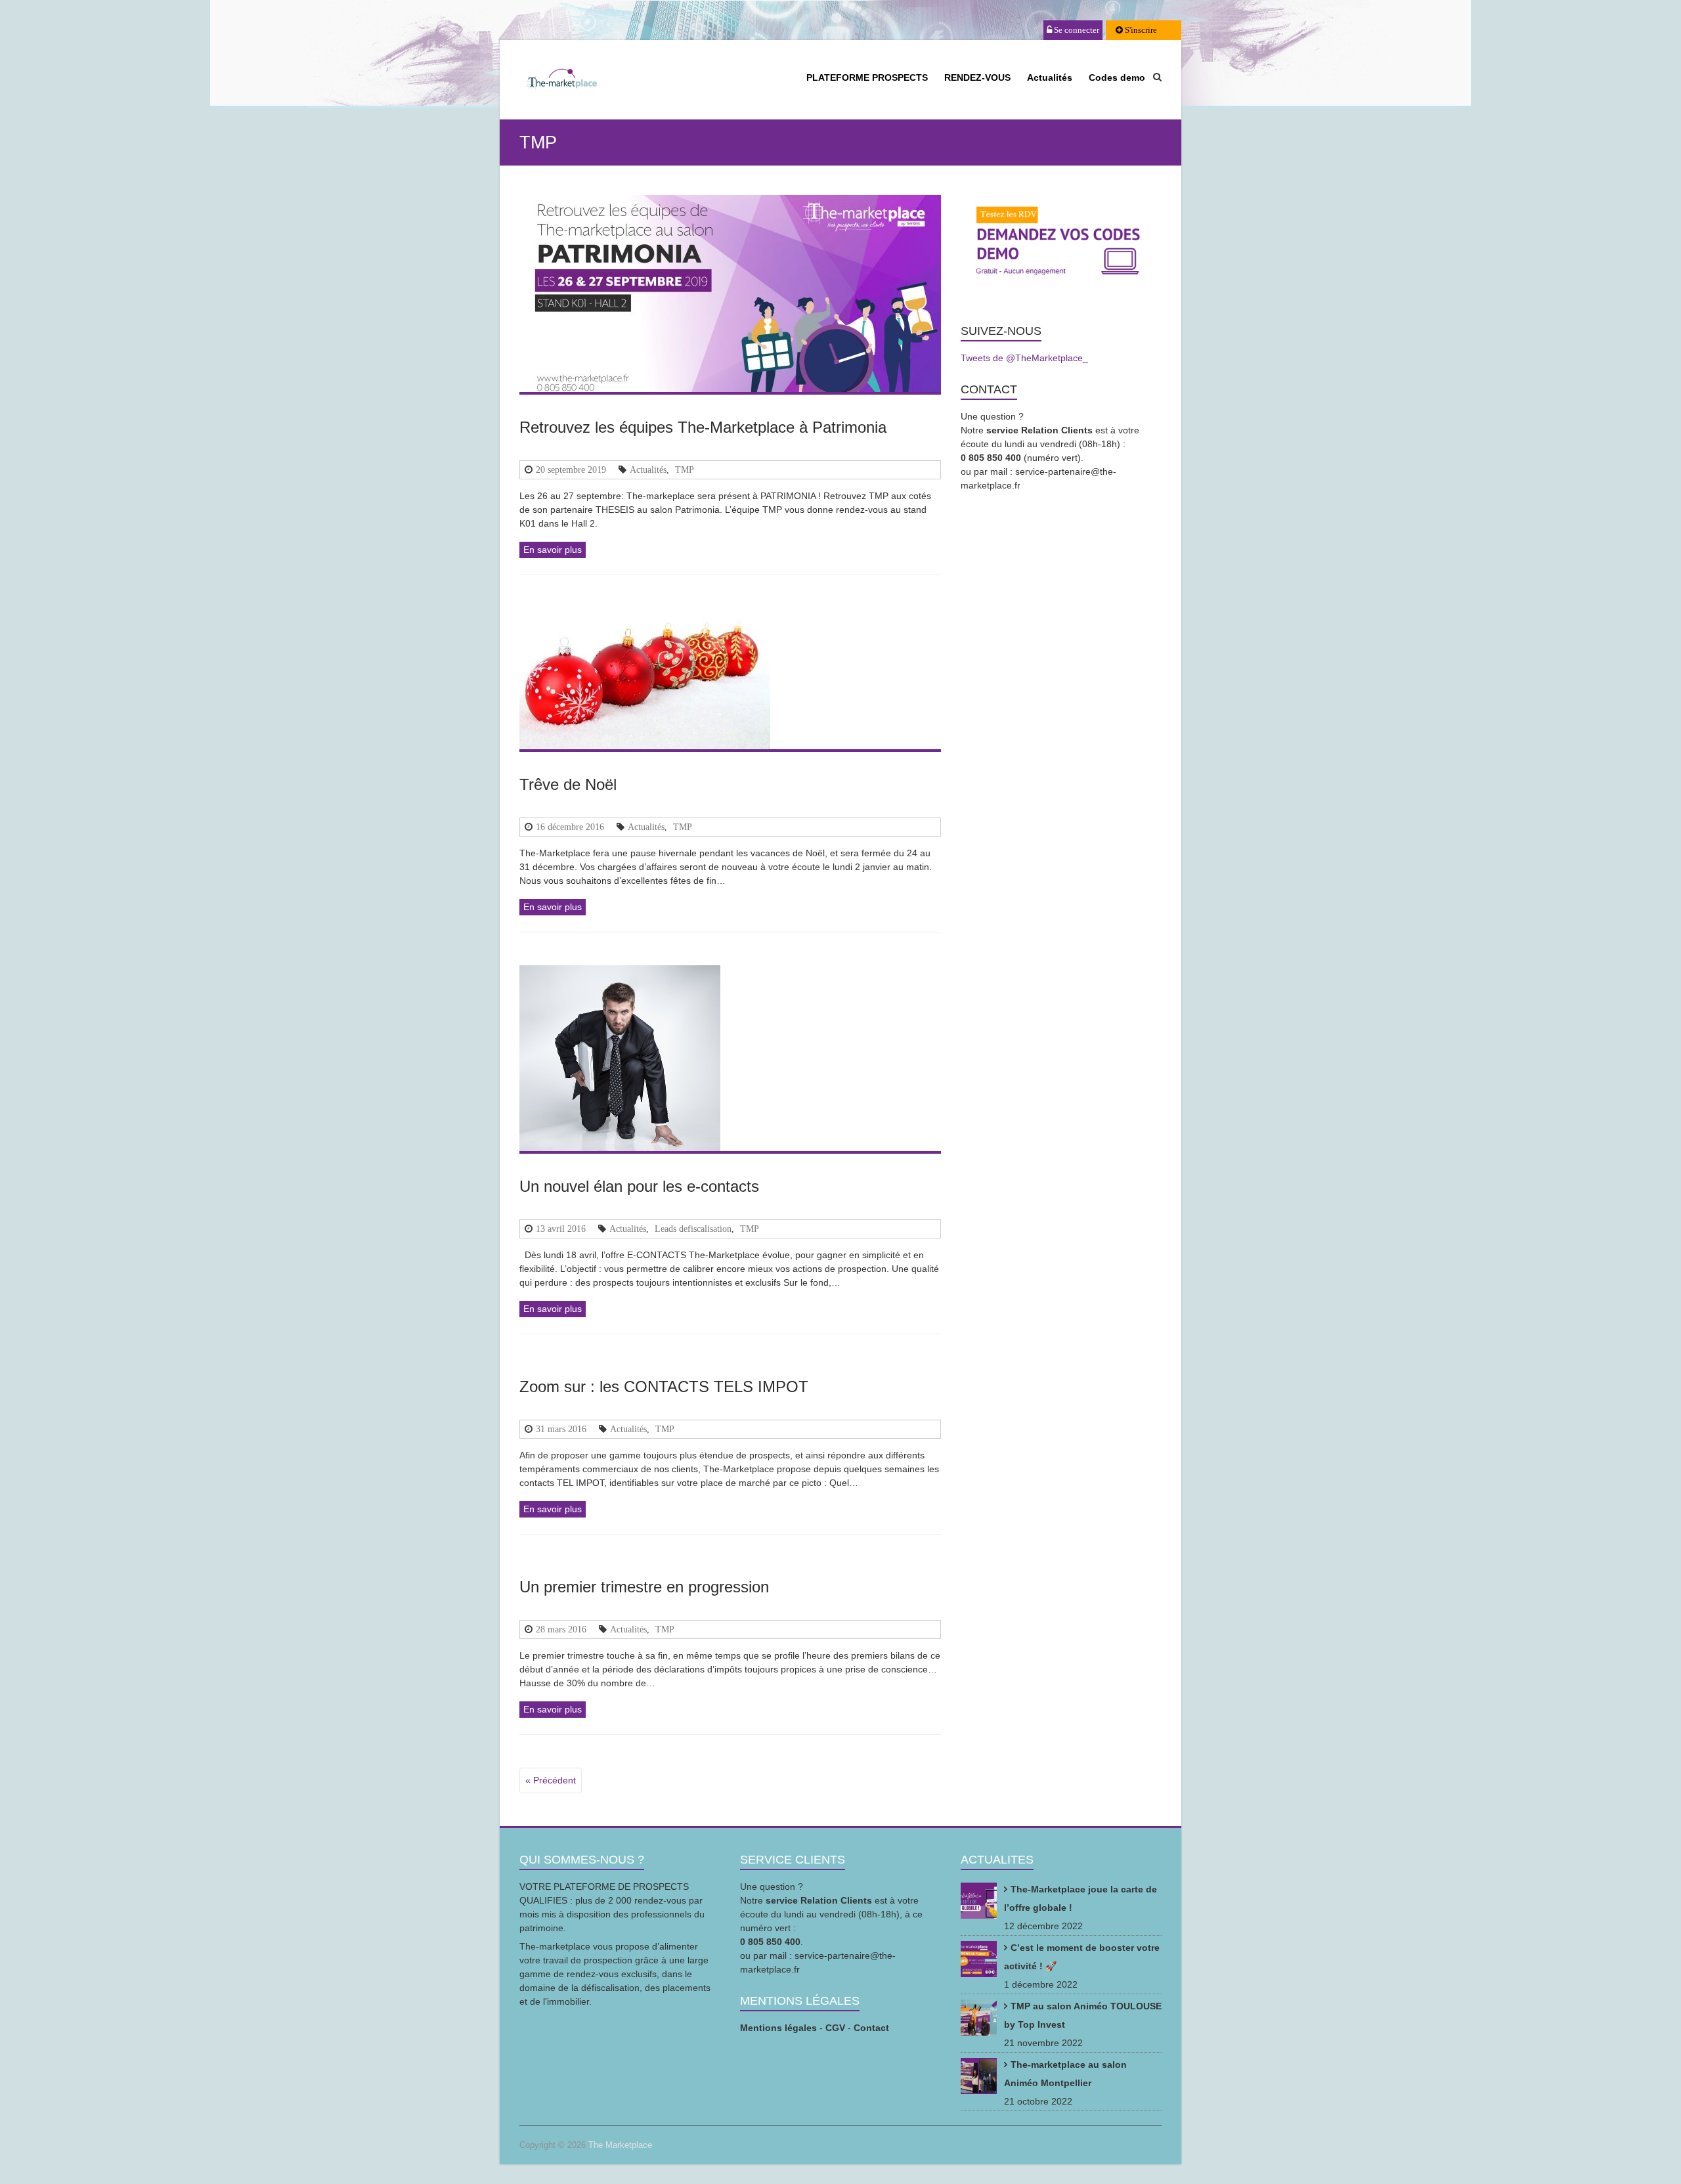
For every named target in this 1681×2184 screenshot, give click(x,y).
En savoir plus (553, 550)
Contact (871, 2028)
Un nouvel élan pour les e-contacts (639, 1186)
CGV (835, 2028)
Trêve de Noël (568, 784)
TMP (685, 470)
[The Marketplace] (561, 81)
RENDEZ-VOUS (977, 77)
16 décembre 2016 (570, 827)
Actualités (1050, 77)
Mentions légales (778, 2028)
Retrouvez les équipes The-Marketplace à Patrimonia (703, 427)
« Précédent (551, 1780)
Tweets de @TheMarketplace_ (1024, 358)
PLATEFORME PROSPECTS (867, 77)
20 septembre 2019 (571, 470)
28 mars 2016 (561, 1629)
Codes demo (1117, 77)
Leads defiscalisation (693, 1229)
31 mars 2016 (561, 1429)
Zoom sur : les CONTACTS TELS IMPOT (664, 1387)
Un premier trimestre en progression (644, 1587)
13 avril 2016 (561, 1229)
